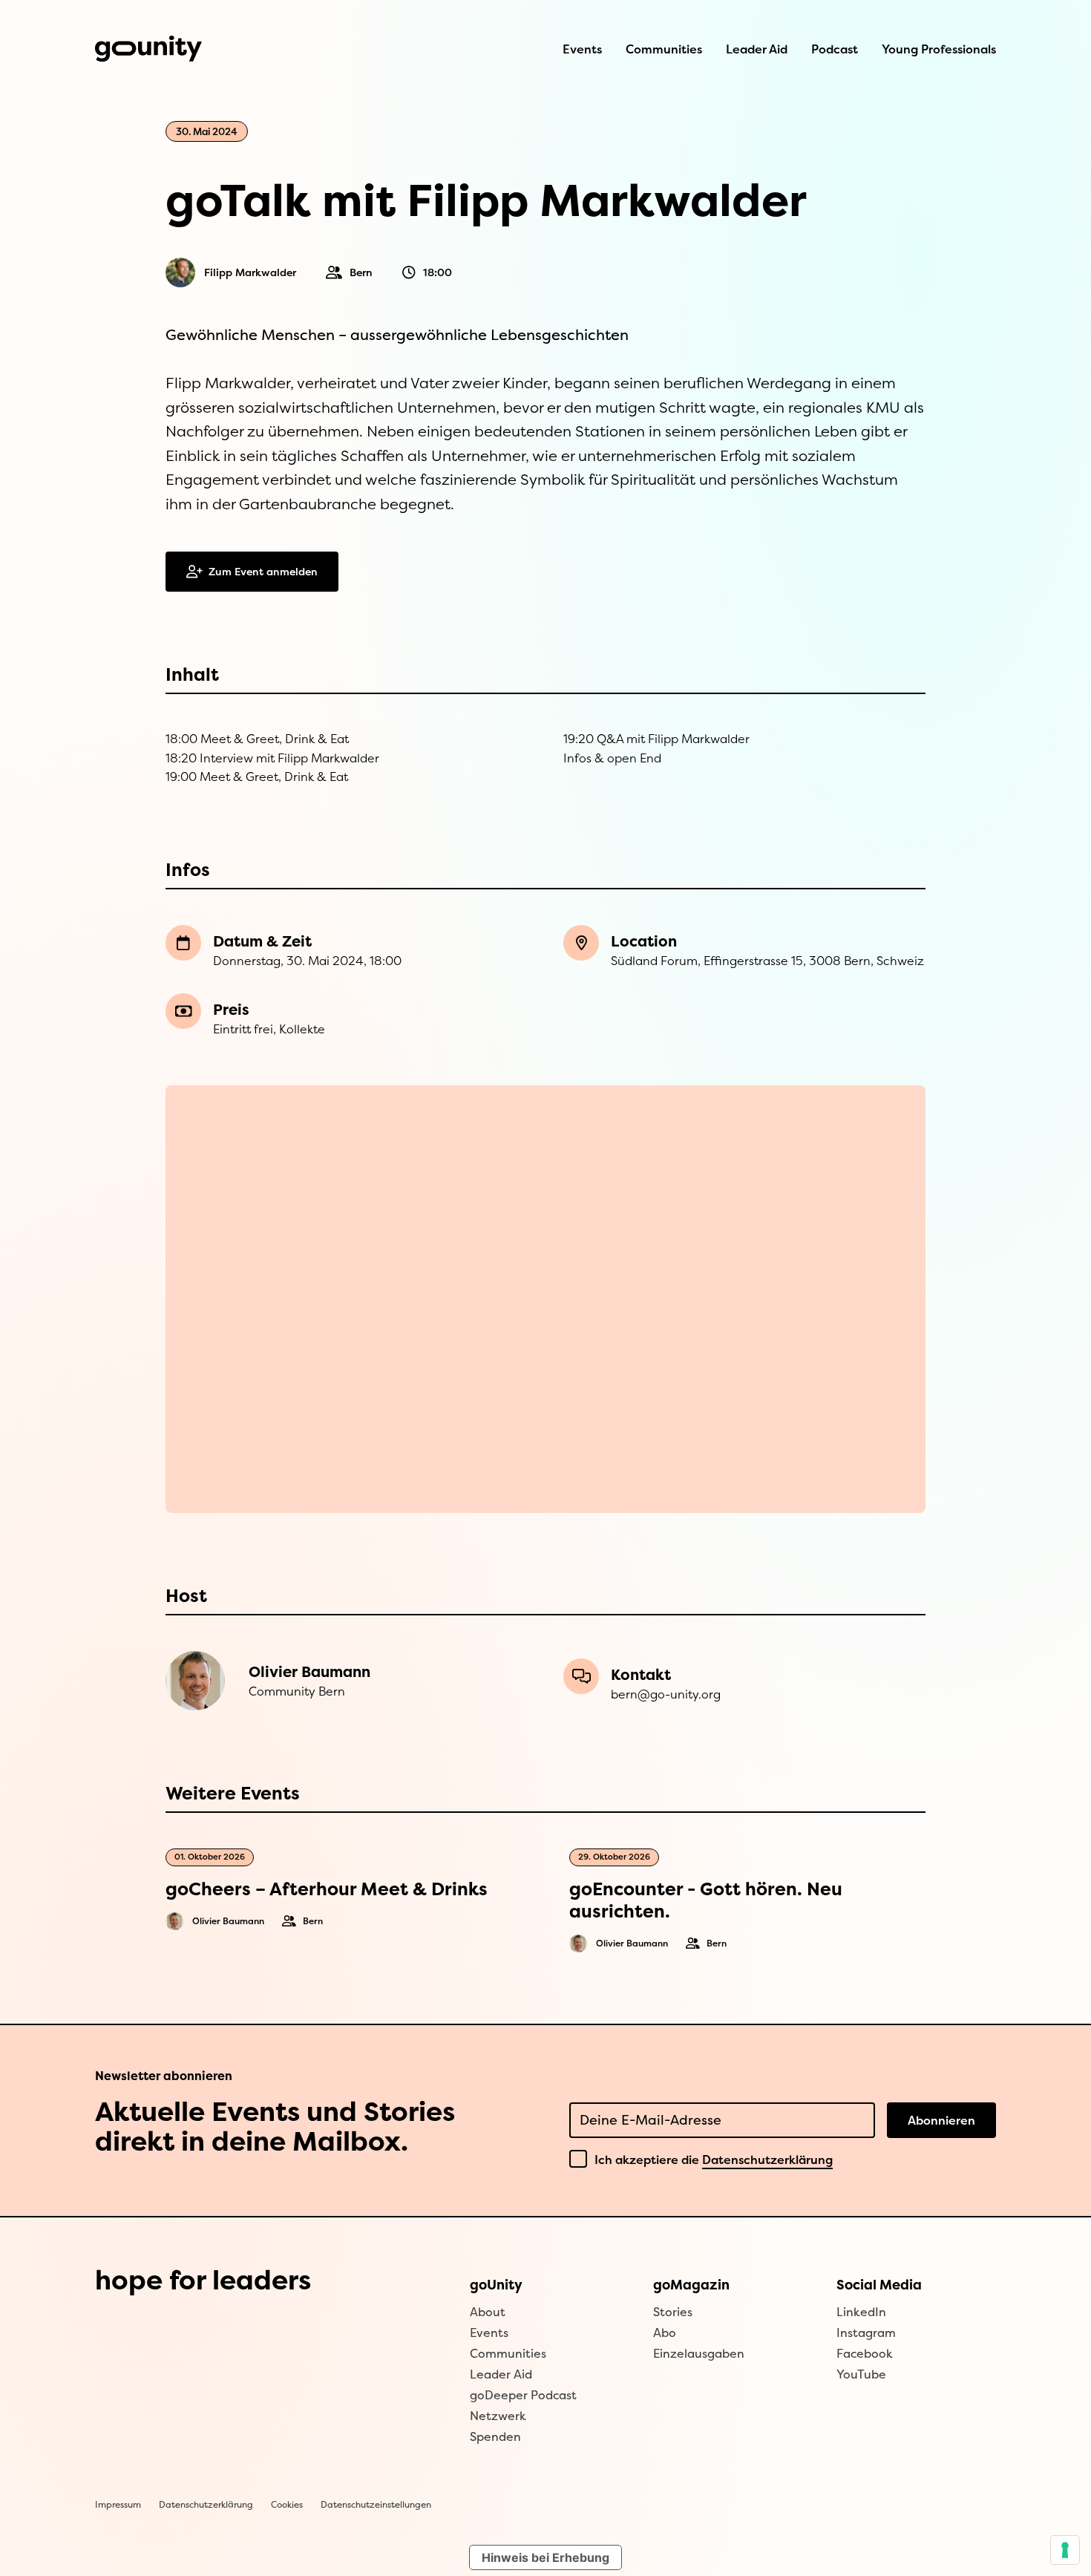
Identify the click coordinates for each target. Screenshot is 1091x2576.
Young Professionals (939, 49)
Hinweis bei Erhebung (545, 2557)
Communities (664, 49)
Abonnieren (941, 2120)
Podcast (835, 49)
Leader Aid (757, 49)
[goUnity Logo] (148, 49)
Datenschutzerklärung (767, 2160)
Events (582, 49)
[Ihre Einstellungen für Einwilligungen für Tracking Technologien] (1065, 2550)
